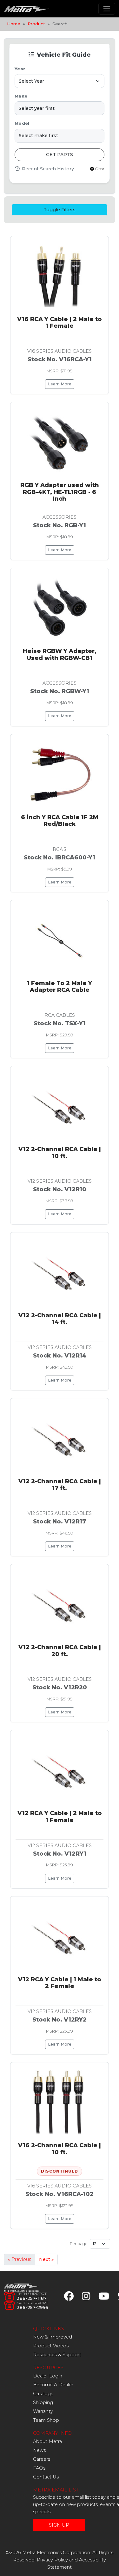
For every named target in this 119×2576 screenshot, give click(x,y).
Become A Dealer (53, 2385)
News (39, 2450)
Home (14, 24)
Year (20, 69)
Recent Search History (47, 169)
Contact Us (46, 2477)
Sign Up (59, 2525)
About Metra (47, 2441)
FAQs (39, 2468)
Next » (46, 2259)
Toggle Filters (60, 210)
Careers (42, 2459)
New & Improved (53, 2337)
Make (21, 96)
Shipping (43, 2402)
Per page (79, 2244)
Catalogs (43, 2394)
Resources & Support (57, 2355)
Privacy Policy (52, 2560)
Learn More (60, 384)
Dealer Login (48, 2376)
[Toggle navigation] (107, 9)
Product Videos (51, 2346)
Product (36, 24)
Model (22, 123)
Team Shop (46, 2420)
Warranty (43, 2411)
